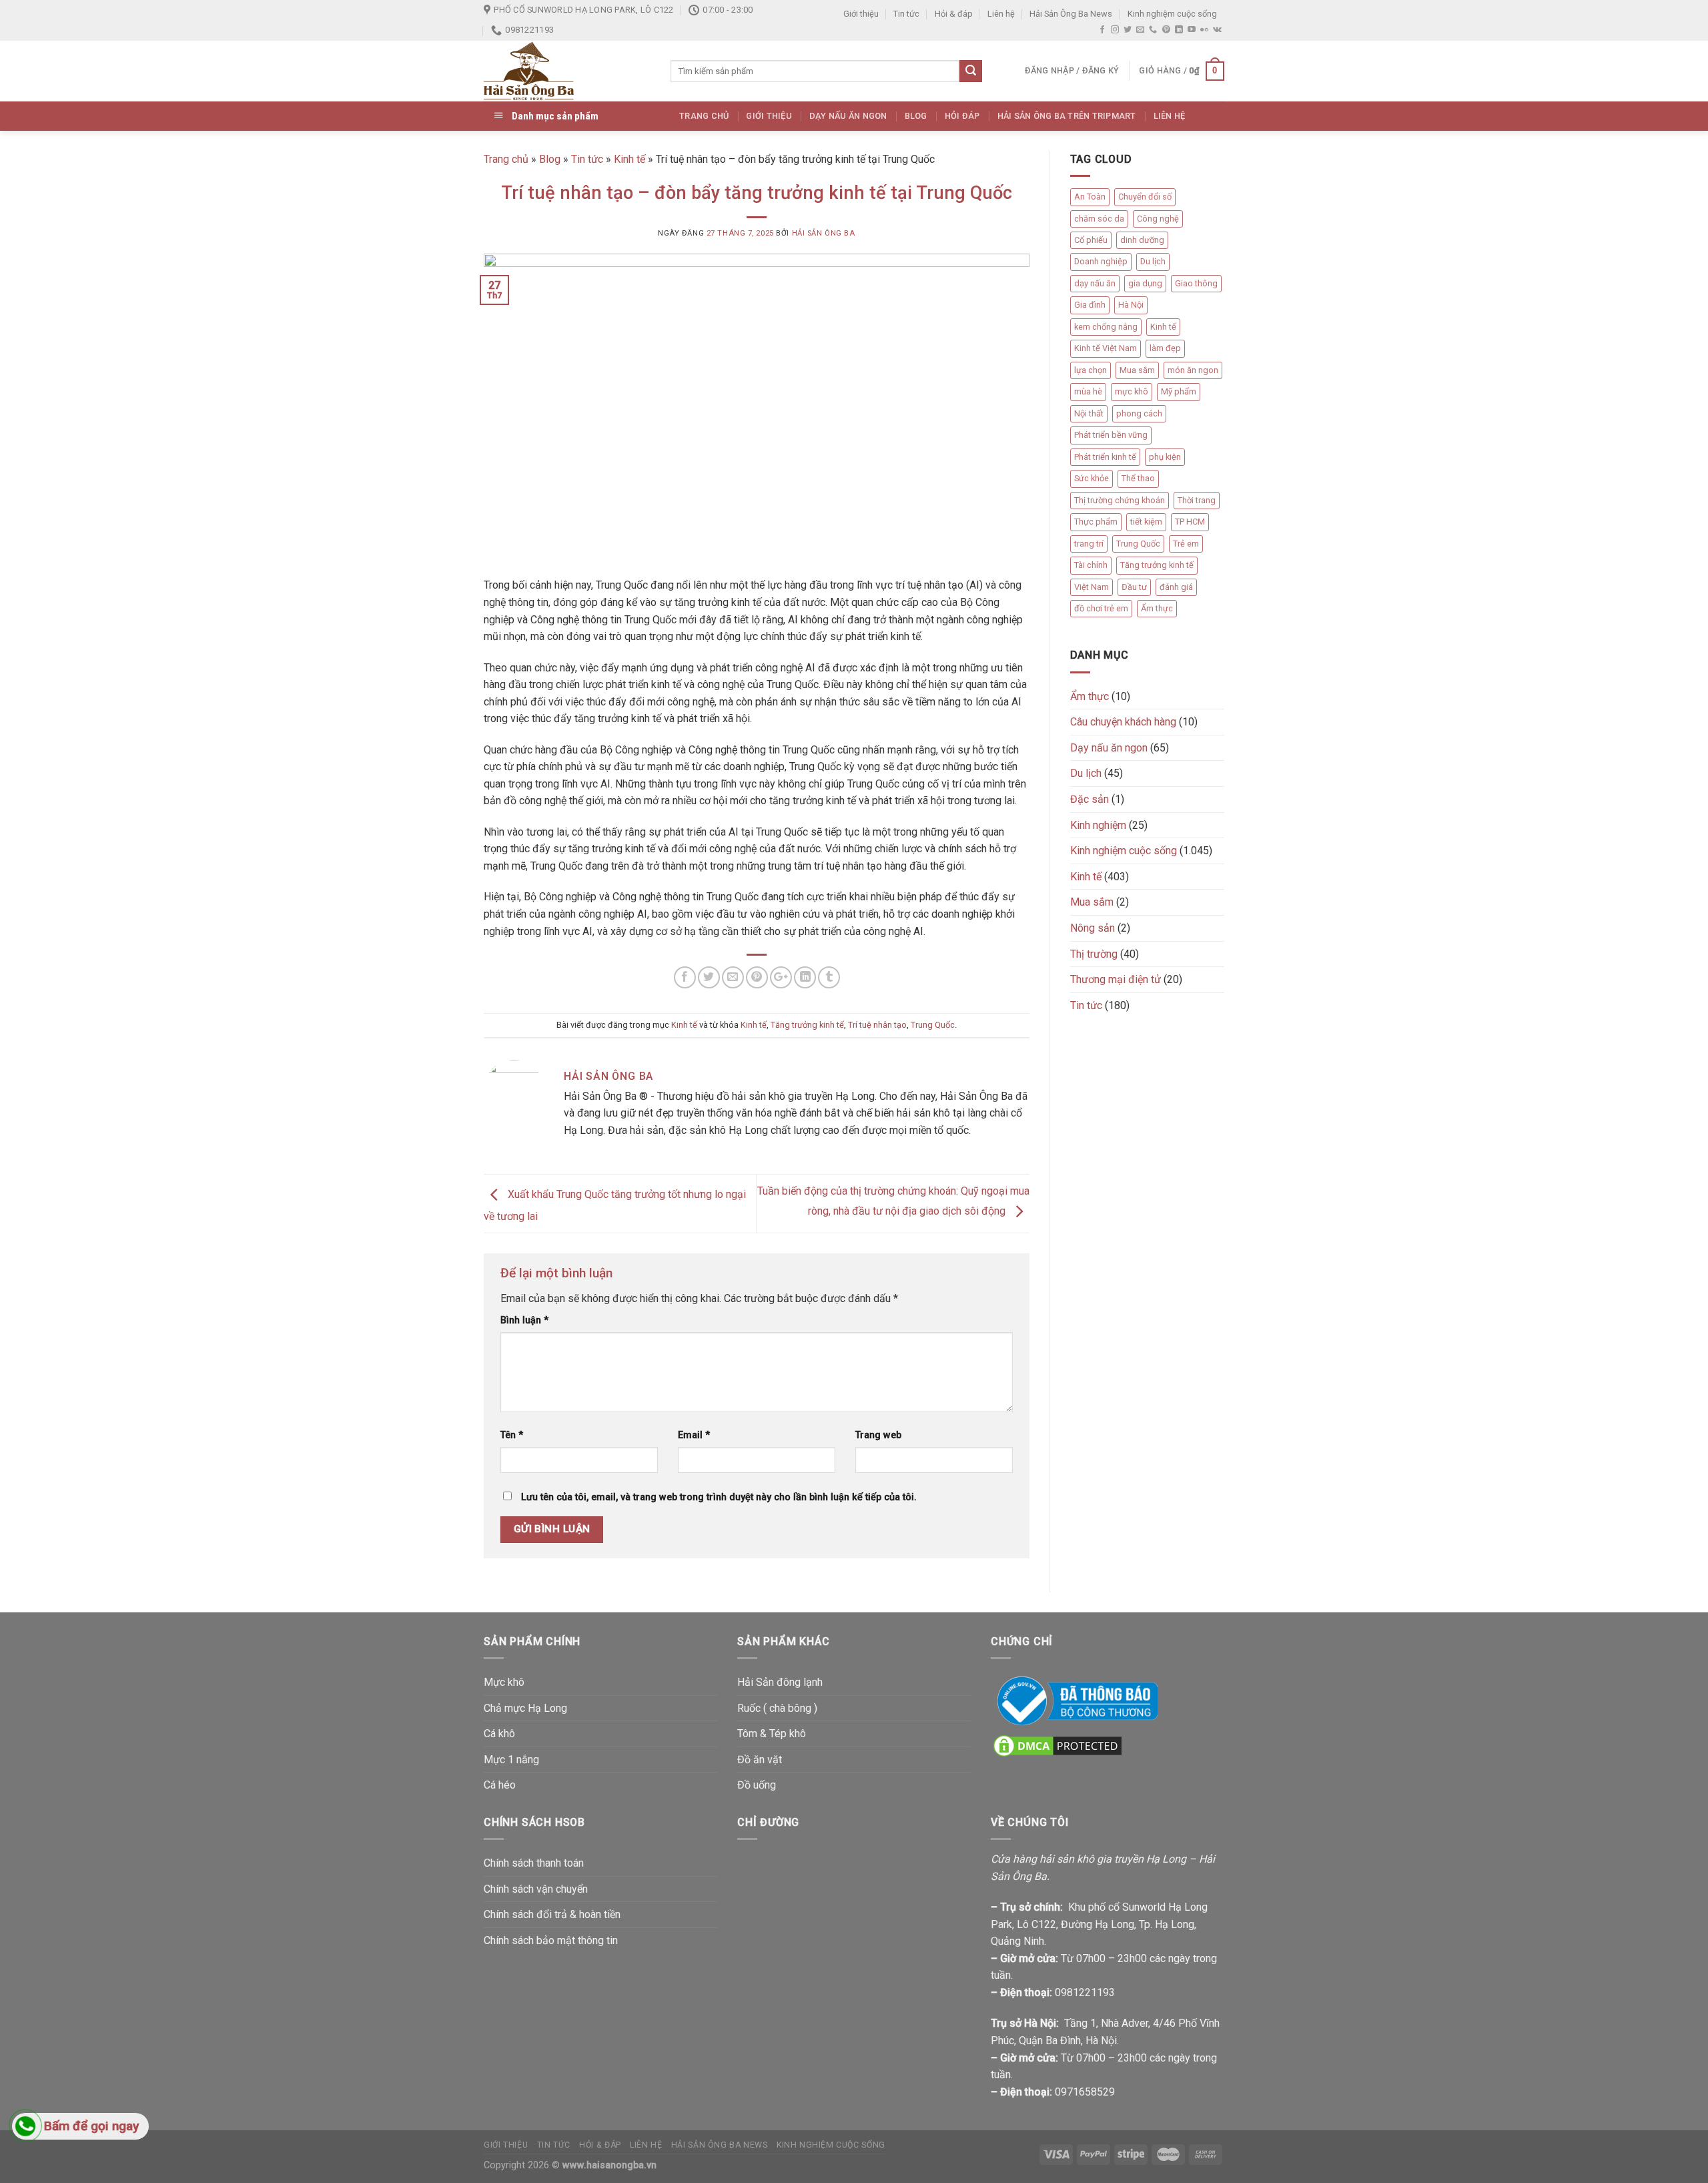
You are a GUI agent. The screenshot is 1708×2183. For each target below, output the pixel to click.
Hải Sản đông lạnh (780, 1682)
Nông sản (1093, 928)
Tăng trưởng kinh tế (807, 1025)
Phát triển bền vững (1111, 435)
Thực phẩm (1096, 522)
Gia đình (1090, 305)
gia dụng (1145, 283)
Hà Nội (1131, 305)
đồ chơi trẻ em (1101, 608)
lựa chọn (1091, 370)
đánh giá (1176, 587)
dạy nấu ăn (1095, 283)
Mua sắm (1137, 370)
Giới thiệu (861, 14)
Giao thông (1196, 283)
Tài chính (1091, 565)
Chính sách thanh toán (534, 1863)
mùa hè (1088, 391)
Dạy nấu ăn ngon (848, 116)
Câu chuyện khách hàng (1123, 722)
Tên (512, 1435)
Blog (916, 116)
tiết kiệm (1146, 522)
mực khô (1132, 391)
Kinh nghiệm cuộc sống (1172, 14)
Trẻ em (1186, 544)
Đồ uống (757, 1785)
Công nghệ (1158, 219)
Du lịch (1153, 261)
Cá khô (499, 1734)
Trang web (878, 1435)
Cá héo (500, 1785)
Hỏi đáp (962, 116)
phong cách (1139, 413)
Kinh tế (629, 159)
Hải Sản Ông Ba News (1071, 14)
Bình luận (524, 1320)
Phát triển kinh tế (1105, 457)
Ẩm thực (1157, 608)
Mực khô (504, 1682)
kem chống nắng (1106, 327)
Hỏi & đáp (954, 14)
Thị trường (1094, 954)
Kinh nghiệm (1098, 825)
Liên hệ (1001, 14)
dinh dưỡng (1142, 240)
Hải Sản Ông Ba (824, 233)
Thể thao (1138, 478)
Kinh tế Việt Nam (1106, 348)
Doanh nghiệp (1101, 261)
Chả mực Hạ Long (525, 1708)
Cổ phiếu (1091, 240)
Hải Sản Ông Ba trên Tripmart (1067, 116)
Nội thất (1089, 413)
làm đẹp (1165, 348)
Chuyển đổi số (1145, 197)
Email (694, 1435)
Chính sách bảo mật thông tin (551, 1940)
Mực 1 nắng (511, 1760)
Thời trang (1197, 500)
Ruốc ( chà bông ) (777, 1708)
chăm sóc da (1099, 219)
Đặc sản (1090, 799)
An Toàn (1090, 197)
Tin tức (906, 14)
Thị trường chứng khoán (1120, 500)
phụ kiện (1165, 457)
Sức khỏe (1092, 478)
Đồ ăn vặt (760, 1760)
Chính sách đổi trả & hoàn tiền (552, 1914)
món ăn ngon (1193, 370)
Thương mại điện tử (1116, 979)
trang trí (1089, 544)
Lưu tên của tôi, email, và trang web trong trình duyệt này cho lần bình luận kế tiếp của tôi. (719, 1497)
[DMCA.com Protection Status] (1057, 1745)
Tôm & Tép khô (772, 1734)
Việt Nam (1092, 587)
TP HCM (1190, 522)
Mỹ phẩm (1179, 391)
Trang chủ (704, 116)
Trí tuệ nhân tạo (877, 1025)
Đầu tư (1134, 587)
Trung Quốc (933, 1025)
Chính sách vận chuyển (536, 1889)
